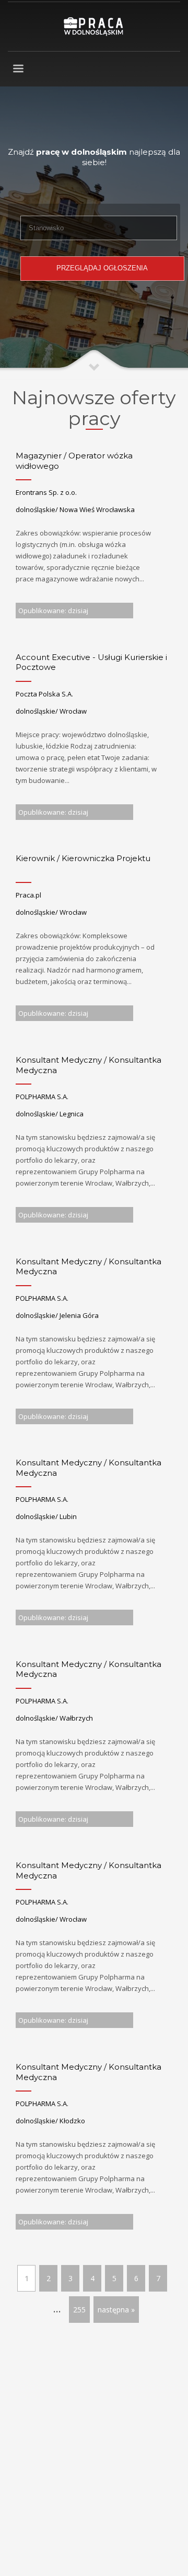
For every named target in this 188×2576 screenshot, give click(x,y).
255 (79, 2310)
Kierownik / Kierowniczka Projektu (83, 858)
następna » (116, 2310)
